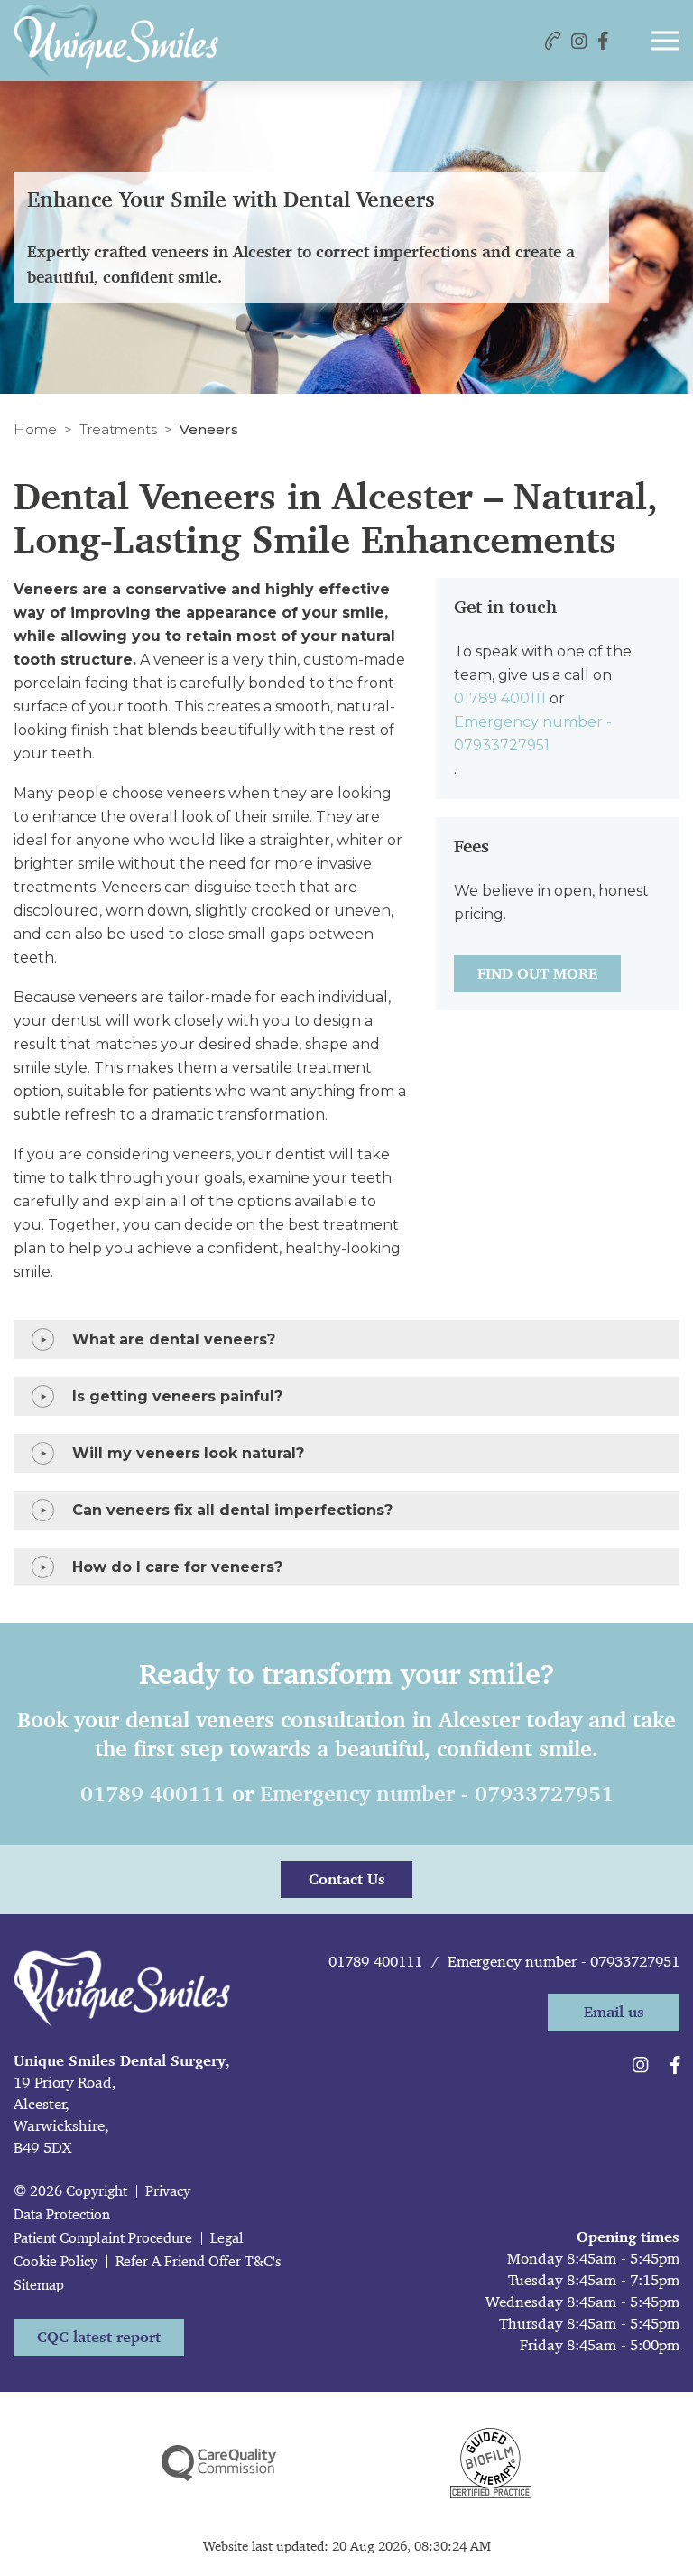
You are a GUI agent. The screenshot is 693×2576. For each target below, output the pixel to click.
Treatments (118, 429)
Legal (227, 2238)
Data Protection (62, 2214)
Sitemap (39, 2285)
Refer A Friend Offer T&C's (198, 2261)
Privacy (168, 2191)
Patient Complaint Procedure (103, 2238)
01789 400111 (500, 698)
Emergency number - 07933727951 (533, 734)
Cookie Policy (55, 2261)
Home (35, 429)
